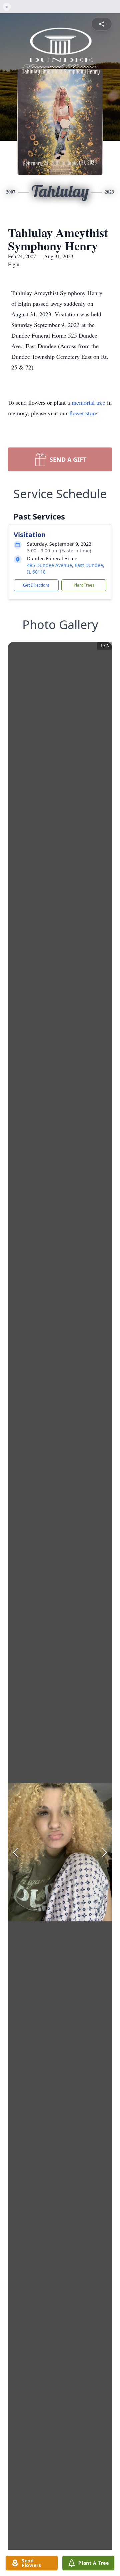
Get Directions (36, 585)
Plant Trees (84, 585)
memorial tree (88, 402)
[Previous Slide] (15, 1852)
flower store (83, 413)
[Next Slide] (105, 1852)
